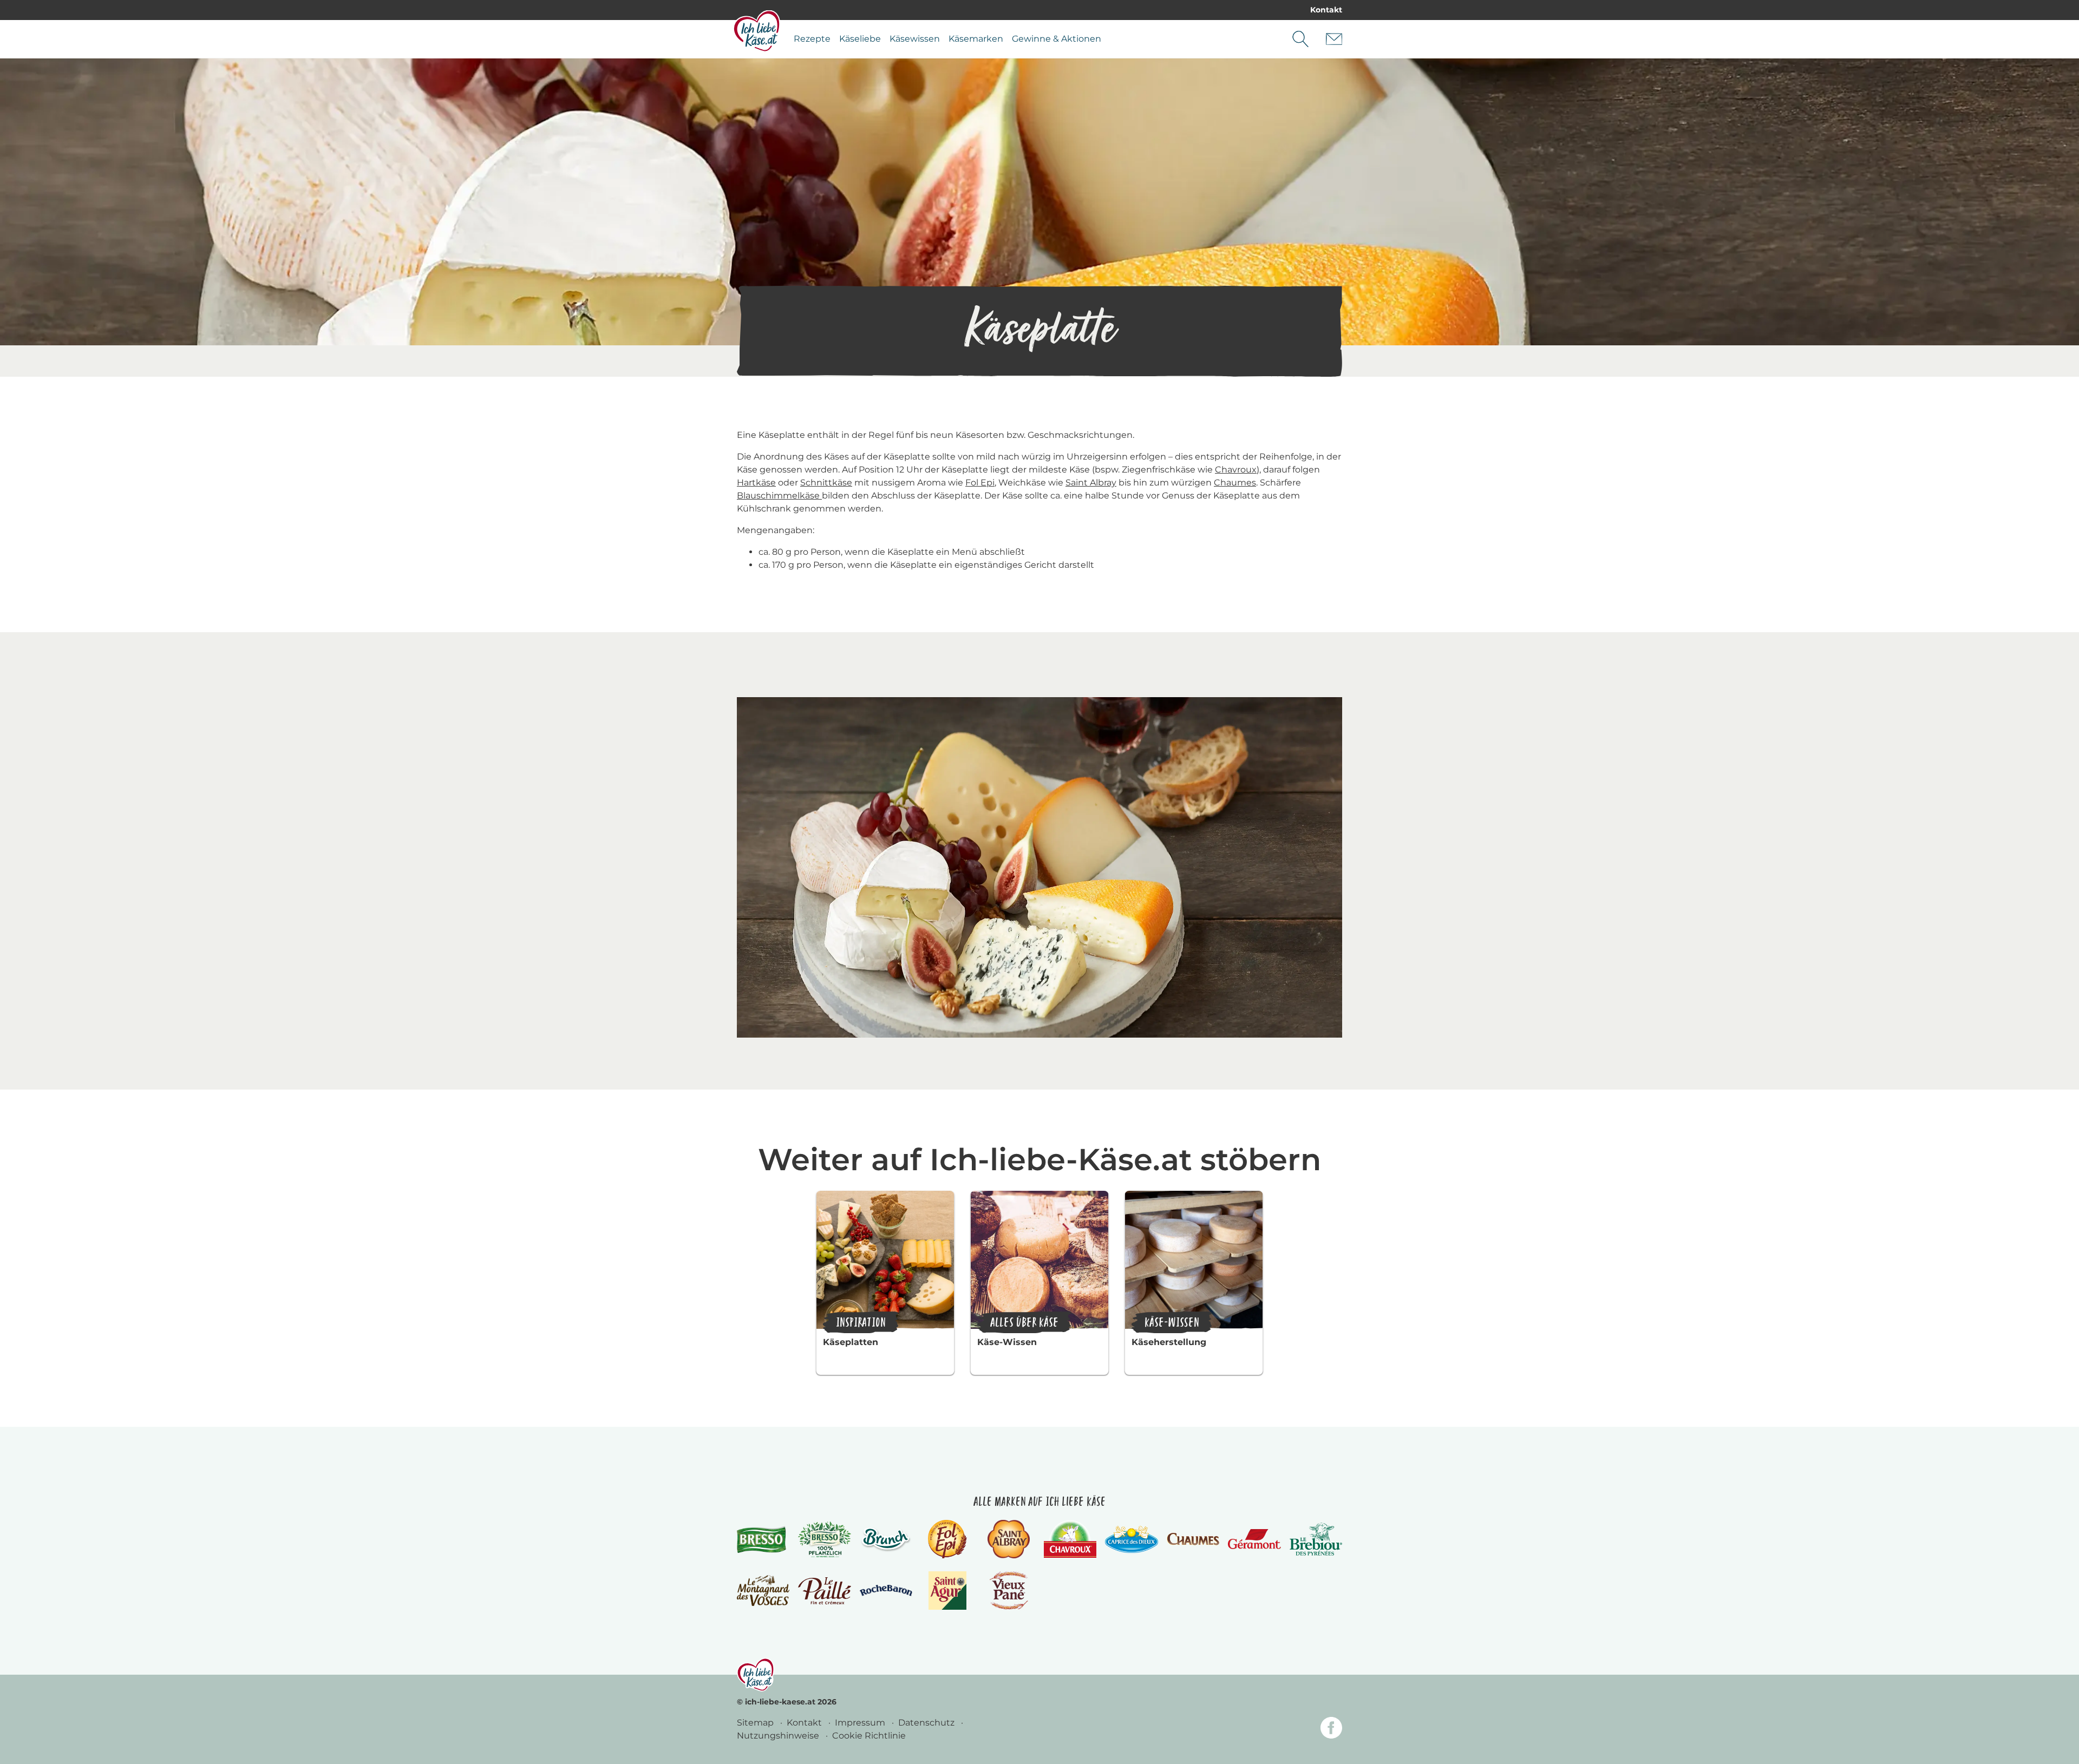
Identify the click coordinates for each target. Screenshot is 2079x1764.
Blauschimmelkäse (779, 496)
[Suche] (1300, 39)
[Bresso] (763, 1539)
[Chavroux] (1070, 1539)
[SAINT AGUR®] (948, 1591)
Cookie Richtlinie (869, 1736)
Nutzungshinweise (779, 1736)
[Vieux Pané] (1009, 1591)
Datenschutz (927, 1723)
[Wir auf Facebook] (1331, 1730)
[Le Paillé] (824, 1591)
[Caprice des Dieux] (1131, 1539)
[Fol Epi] (947, 1539)
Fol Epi (980, 483)
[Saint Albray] (1009, 1539)
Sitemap (756, 1723)
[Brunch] (886, 1539)
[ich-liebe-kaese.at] (756, 1675)
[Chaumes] (1193, 1539)
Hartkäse (756, 483)
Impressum (861, 1723)
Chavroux (1236, 470)
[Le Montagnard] (763, 1591)
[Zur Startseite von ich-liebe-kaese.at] (757, 31)
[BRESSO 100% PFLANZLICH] (824, 1539)
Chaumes (1235, 483)
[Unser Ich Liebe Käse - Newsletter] (1334, 39)
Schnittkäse (826, 483)
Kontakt (1326, 10)
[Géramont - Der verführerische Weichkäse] (1254, 1539)
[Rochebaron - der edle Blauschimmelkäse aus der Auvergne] (886, 1591)
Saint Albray (1091, 483)
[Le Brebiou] (1316, 1539)
